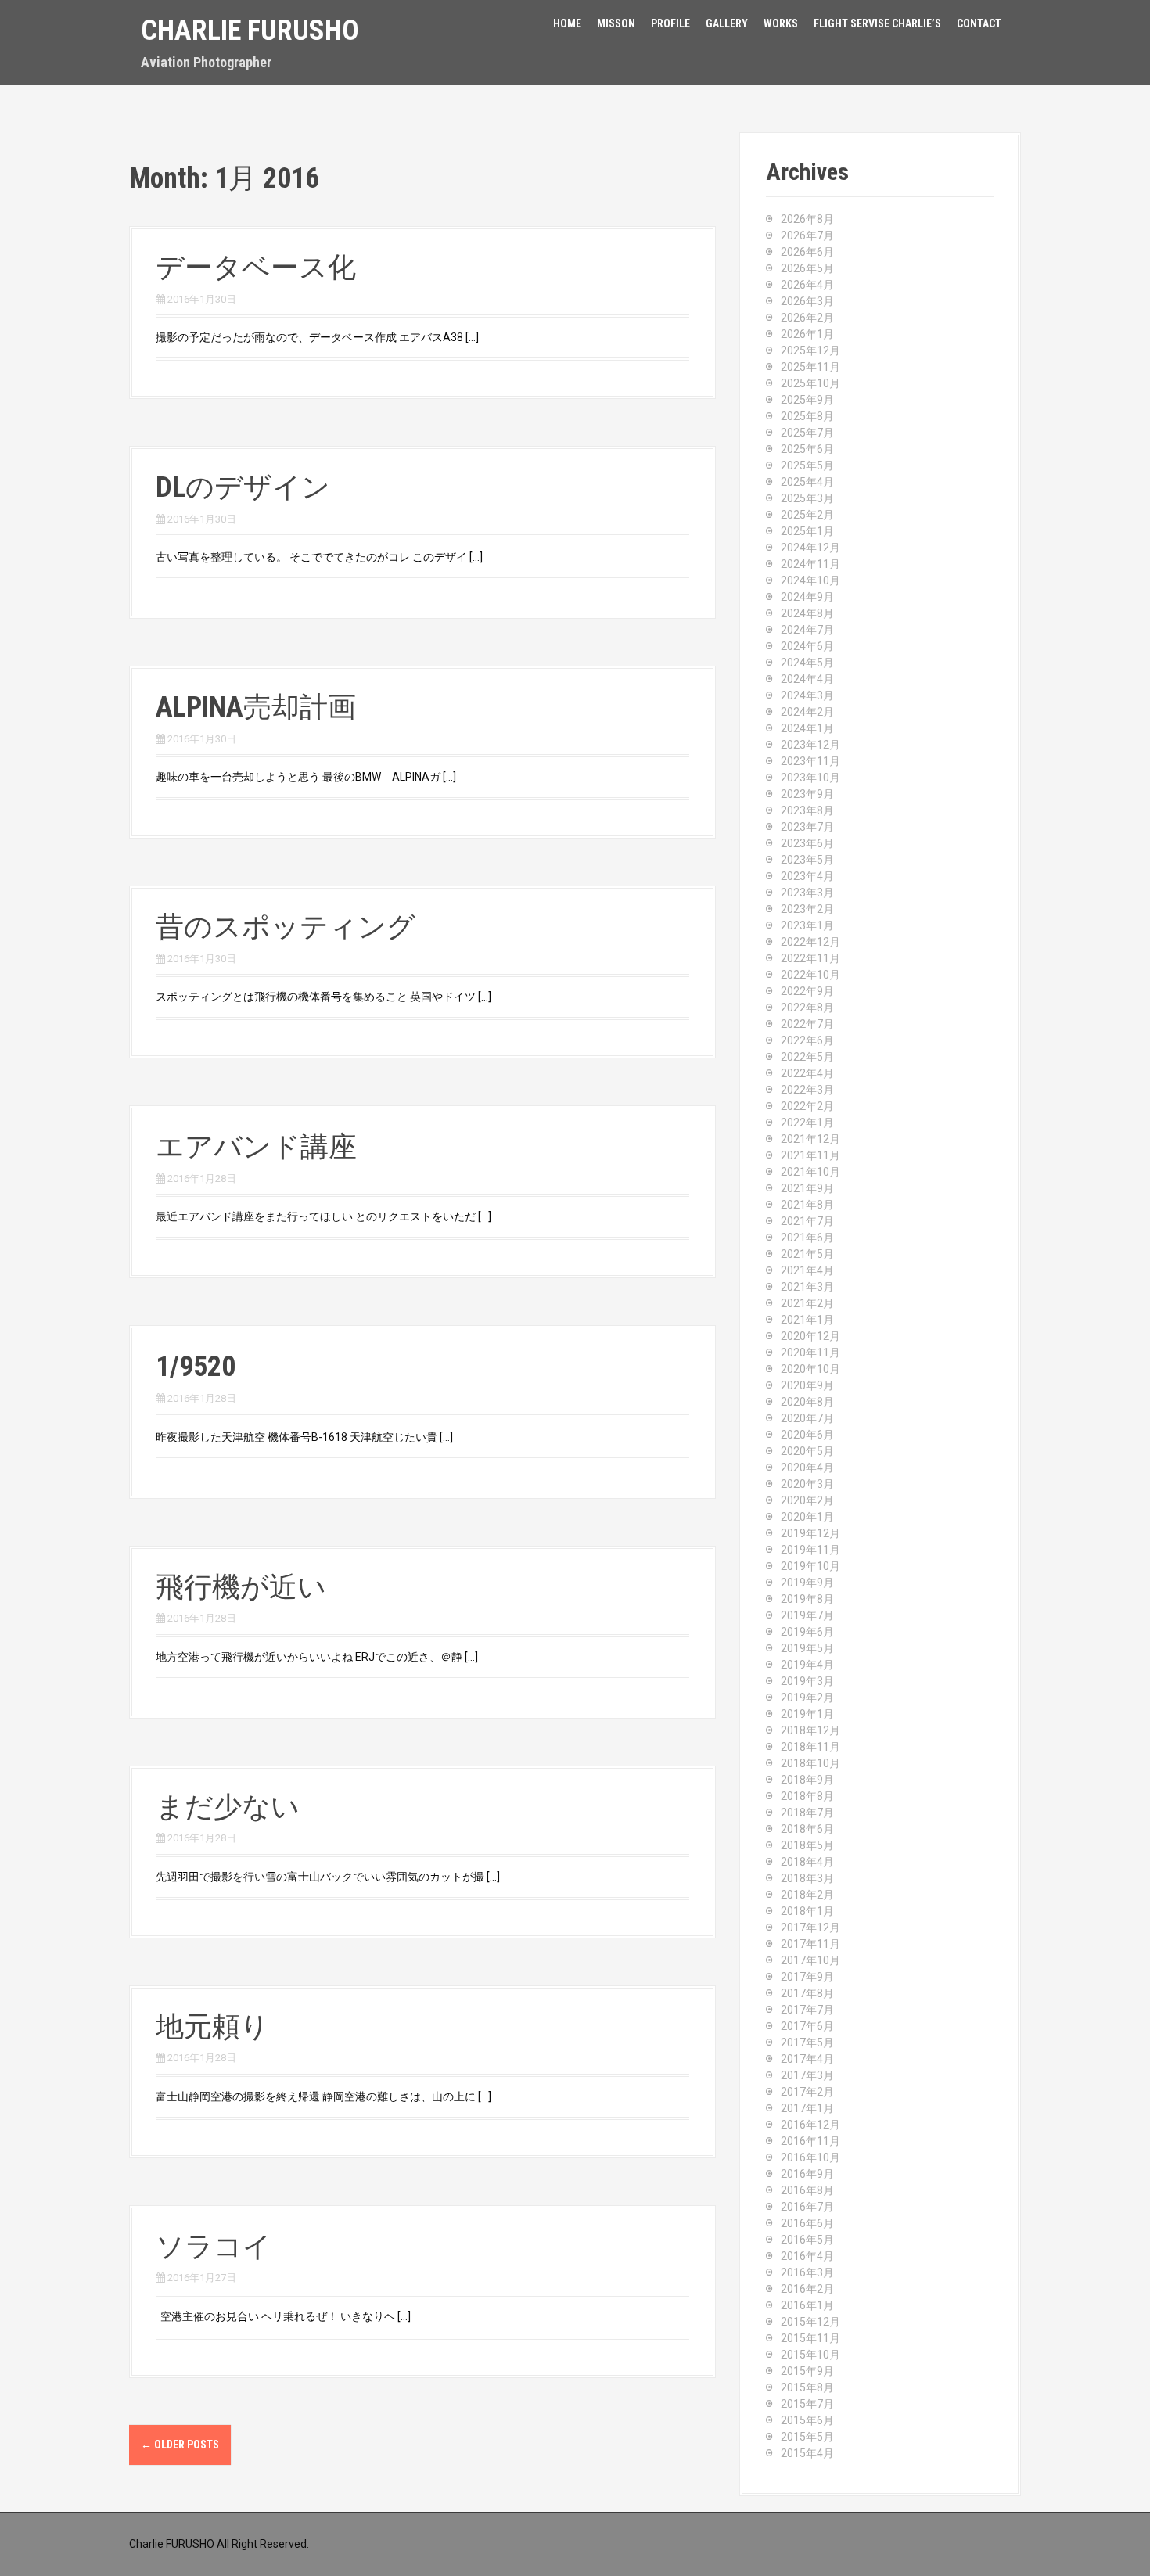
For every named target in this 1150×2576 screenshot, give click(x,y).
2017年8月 (807, 1993)
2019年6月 (807, 1632)
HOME (567, 23)
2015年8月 (807, 2387)
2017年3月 (807, 2075)
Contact (979, 23)
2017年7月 (807, 2010)
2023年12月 (810, 745)
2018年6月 (807, 1829)
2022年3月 (807, 1090)
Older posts (180, 2445)
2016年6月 (807, 2223)
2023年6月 (807, 843)
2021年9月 (807, 1188)
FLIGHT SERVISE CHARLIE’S (877, 23)
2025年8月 (807, 416)
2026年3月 (807, 301)
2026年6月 (807, 252)
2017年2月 (807, 2092)
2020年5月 (807, 1451)
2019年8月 (807, 1599)
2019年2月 (807, 1698)
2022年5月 (807, 1057)
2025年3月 (807, 498)
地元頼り (212, 2027)
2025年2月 (807, 515)
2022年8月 (807, 1008)
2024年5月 (807, 663)
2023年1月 (807, 925)
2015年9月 (807, 2371)
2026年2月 (807, 318)
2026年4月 (807, 285)
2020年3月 (807, 1484)
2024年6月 (807, 646)
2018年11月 (810, 1747)
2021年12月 (810, 1139)
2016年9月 (807, 2174)
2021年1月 (807, 1320)
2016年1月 (807, 2305)
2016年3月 (807, 2272)
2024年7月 (807, 630)
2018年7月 (807, 1813)
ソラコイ (214, 2247)
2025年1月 (807, 531)
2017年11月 (810, 1944)
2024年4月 (807, 679)
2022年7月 (807, 1024)
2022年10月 (810, 975)
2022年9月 (807, 991)
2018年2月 (807, 1895)
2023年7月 (807, 827)
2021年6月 (807, 1238)
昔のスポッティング (286, 927)
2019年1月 (807, 1714)
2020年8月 (807, 1402)
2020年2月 (807, 1500)
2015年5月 (807, 2437)
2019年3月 (807, 1681)
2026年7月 (807, 235)
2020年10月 (810, 1369)
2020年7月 (807, 1418)
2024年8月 (807, 613)
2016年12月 (810, 2125)
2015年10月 (810, 2355)
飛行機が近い (241, 1587)
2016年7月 (807, 2207)
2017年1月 (807, 2108)
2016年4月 (807, 2256)
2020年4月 (807, 1468)
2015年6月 (807, 2420)
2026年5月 (807, 268)
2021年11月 (810, 1155)
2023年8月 (807, 810)
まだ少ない (228, 1807)
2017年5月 (807, 2042)
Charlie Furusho (250, 31)
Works (781, 23)
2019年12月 (810, 1533)
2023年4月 (807, 876)
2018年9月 (807, 1780)
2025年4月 (807, 482)
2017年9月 (807, 1977)
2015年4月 (807, 2453)
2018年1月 (807, 1911)
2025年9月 (807, 400)
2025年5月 (807, 465)
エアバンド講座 (256, 1147)
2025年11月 (810, 367)
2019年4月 (807, 1665)
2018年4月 (807, 1862)
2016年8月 (807, 2190)
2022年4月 (807, 1073)
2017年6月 (807, 2026)
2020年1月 (807, 1517)
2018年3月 (807, 1878)
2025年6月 (807, 449)
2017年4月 (807, 2059)
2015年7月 (807, 2404)
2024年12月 (810, 548)
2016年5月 (807, 2240)
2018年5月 (807, 1845)
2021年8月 (807, 1205)
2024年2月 (807, 712)
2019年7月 (807, 1615)
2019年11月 (810, 1550)
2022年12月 (810, 942)
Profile (670, 23)
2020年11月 (810, 1353)
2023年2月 (807, 909)
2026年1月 (807, 334)
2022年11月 (810, 958)
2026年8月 (807, 219)
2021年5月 (807, 1254)
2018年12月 (810, 1730)
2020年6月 (807, 1435)
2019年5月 (807, 1648)
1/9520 (196, 1367)
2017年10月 (810, 1960)
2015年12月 (810, 2322)
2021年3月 (807, 1287)
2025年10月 (810, 383)
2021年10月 (810, 1172)
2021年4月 (807, 1270)
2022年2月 (807, 1106)
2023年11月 (810, 761)
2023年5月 (807, 860)
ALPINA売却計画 (256, 707)
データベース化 (256, 268)
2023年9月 (807, 794)
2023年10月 (810, 778)
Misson (616, 23)
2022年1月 (807, 1123)
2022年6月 (807, 1040)
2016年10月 (810, 2157)
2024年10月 (810, 580)
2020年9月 (807, 1385)
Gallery (727, 23)
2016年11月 (810, 2141)
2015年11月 (810, 2338)
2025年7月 (807, 433)
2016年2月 (807, 2289)
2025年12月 (810, 350)
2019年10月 (810, 1566)
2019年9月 (807, 1583)
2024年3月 (807, 695)
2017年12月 (810, 1928)
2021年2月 (807, 1303)
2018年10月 (810, 1763)
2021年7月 (807, 1221)
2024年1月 (807, 728)
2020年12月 (810, 1336)
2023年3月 (807, 893)
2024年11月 (810, 564)
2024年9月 (807, 597)
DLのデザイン (243, 487)
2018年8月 (807, 1796)
